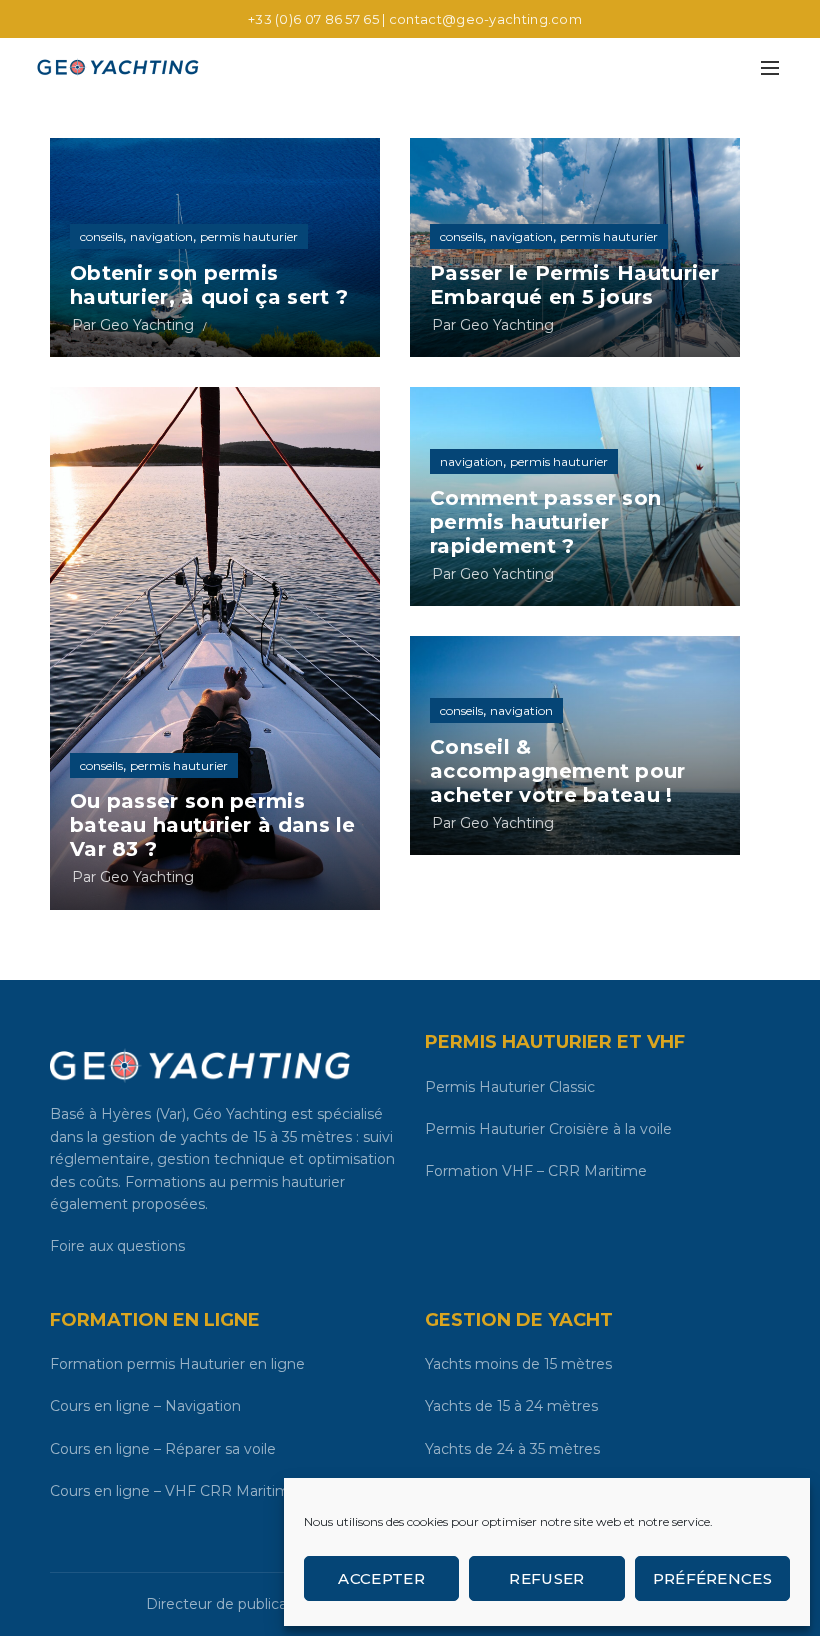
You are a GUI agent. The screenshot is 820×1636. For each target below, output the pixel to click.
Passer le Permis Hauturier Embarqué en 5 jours (575, 285)
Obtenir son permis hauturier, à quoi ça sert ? (209, 285)
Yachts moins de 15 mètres (518, 1364)
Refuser (546, 1578)
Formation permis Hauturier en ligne (177, 1364)
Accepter (381, 1578)
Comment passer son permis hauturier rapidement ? (545, 522)
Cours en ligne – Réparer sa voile (163, 1449)
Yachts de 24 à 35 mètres (512, 1449)
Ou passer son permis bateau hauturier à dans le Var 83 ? (213, 825)
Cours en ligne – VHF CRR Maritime (174, 1491)
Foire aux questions (117, 1246)
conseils (101, 236)
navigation (161, 236)
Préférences (712, 1578)
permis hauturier (249, 236)
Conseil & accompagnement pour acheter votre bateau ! (558, 771)
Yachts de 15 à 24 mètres (511, 1406)
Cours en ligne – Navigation (145, 1406)
